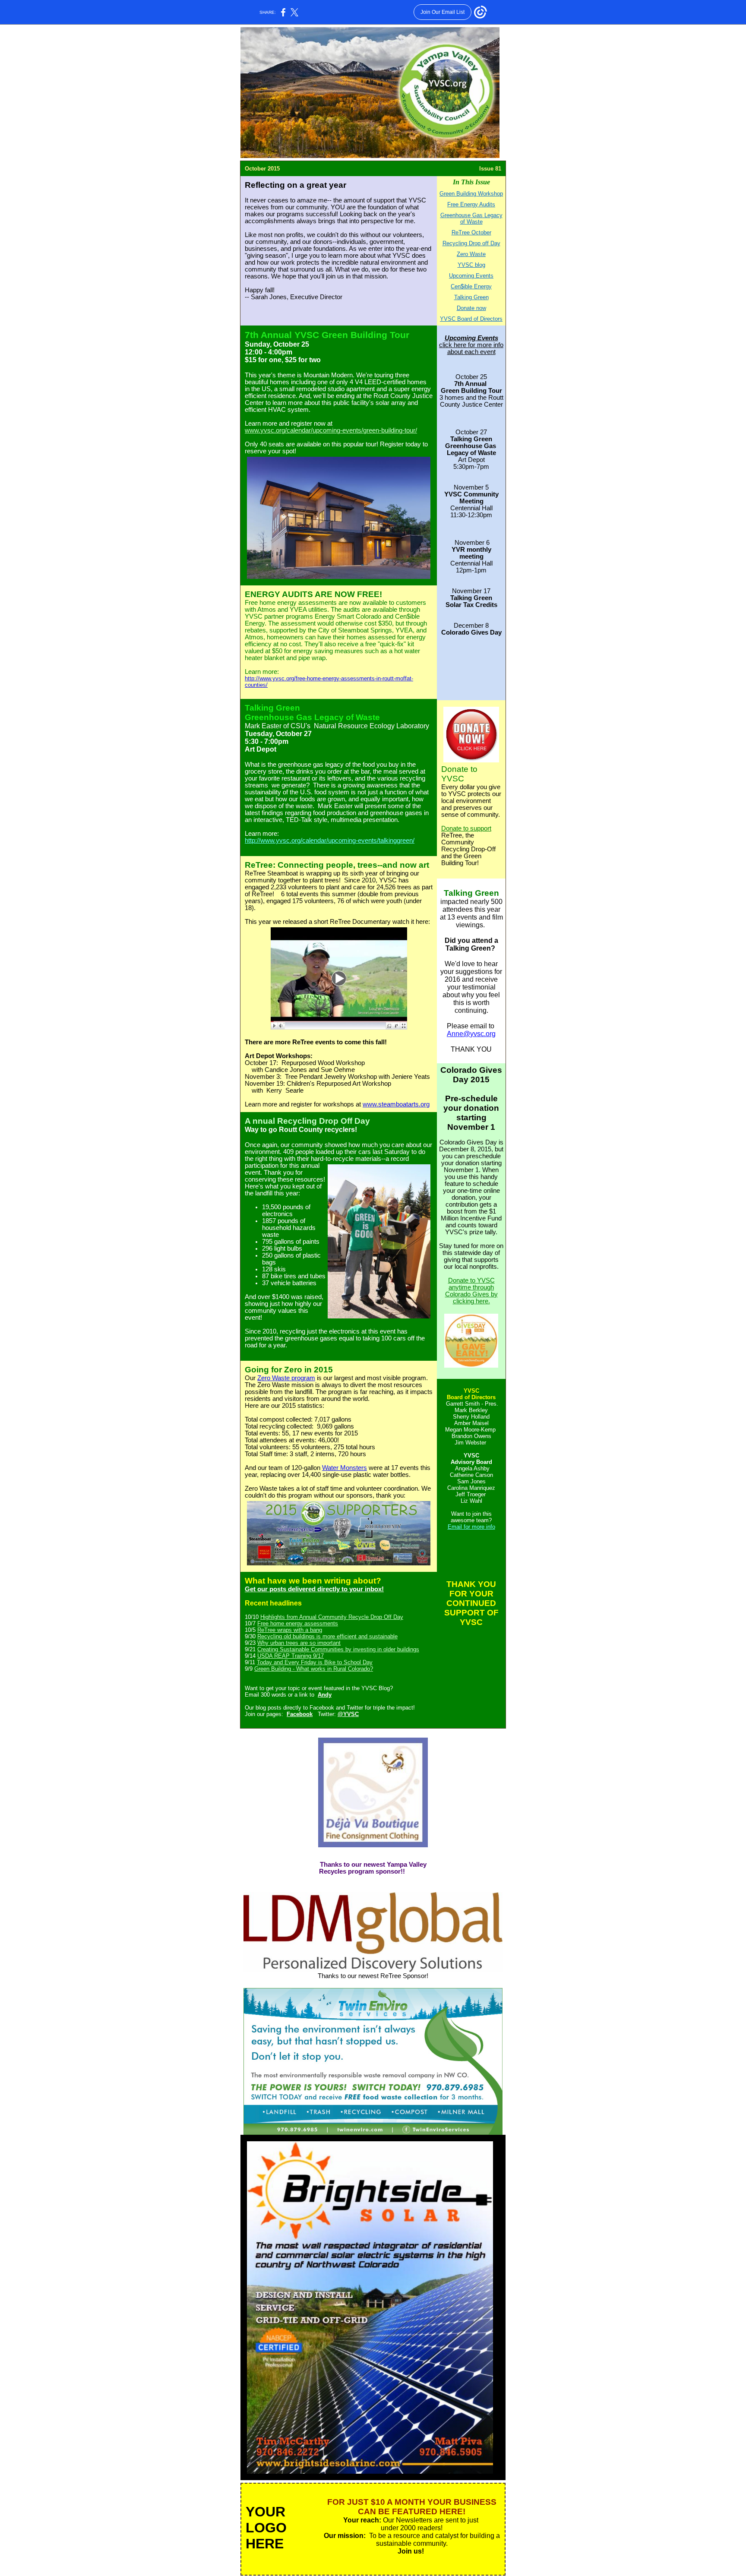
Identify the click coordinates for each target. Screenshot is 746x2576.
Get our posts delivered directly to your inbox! (314, 1589)
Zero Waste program (286, 1378)
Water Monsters (345, 1468)
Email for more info (471, 1527)
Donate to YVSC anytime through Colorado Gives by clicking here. (471, 1291)
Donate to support (466, 828)
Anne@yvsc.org (471, 1034)
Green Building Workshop (471, 194)
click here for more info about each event (471, 348)
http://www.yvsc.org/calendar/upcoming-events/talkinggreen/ (330, 841)
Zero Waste (471, 254)
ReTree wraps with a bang (290, 1630)
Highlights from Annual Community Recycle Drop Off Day (332, 1617)
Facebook (300, 1714)
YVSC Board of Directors (471, 319)
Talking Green (471, 297)
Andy (325, 1695)
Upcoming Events (471, 276)
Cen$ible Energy (471, 286)
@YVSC (348, 1714)
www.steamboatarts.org (396, 1104)
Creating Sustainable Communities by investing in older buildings (338, 1649)
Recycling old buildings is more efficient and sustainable (327, 1636)
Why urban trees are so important (299, 1643)
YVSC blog (471, 265)
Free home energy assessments (298, 1623)
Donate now (471, 308)
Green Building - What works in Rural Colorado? (314, 1669)
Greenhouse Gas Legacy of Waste (471, 218)
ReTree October (471, 232)
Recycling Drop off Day (471, 243)
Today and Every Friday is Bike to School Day (315, 1662)
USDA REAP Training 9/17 (291, 1656)
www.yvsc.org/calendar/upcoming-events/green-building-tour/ (331, 430)
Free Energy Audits (471, 204)
